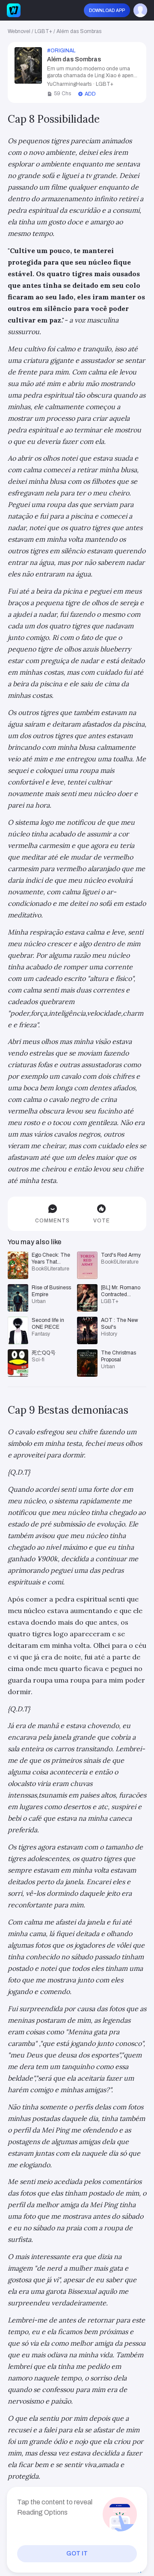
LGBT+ (43, 31)
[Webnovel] (14, 10)
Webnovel (19, 31)
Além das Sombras (79, 31)
